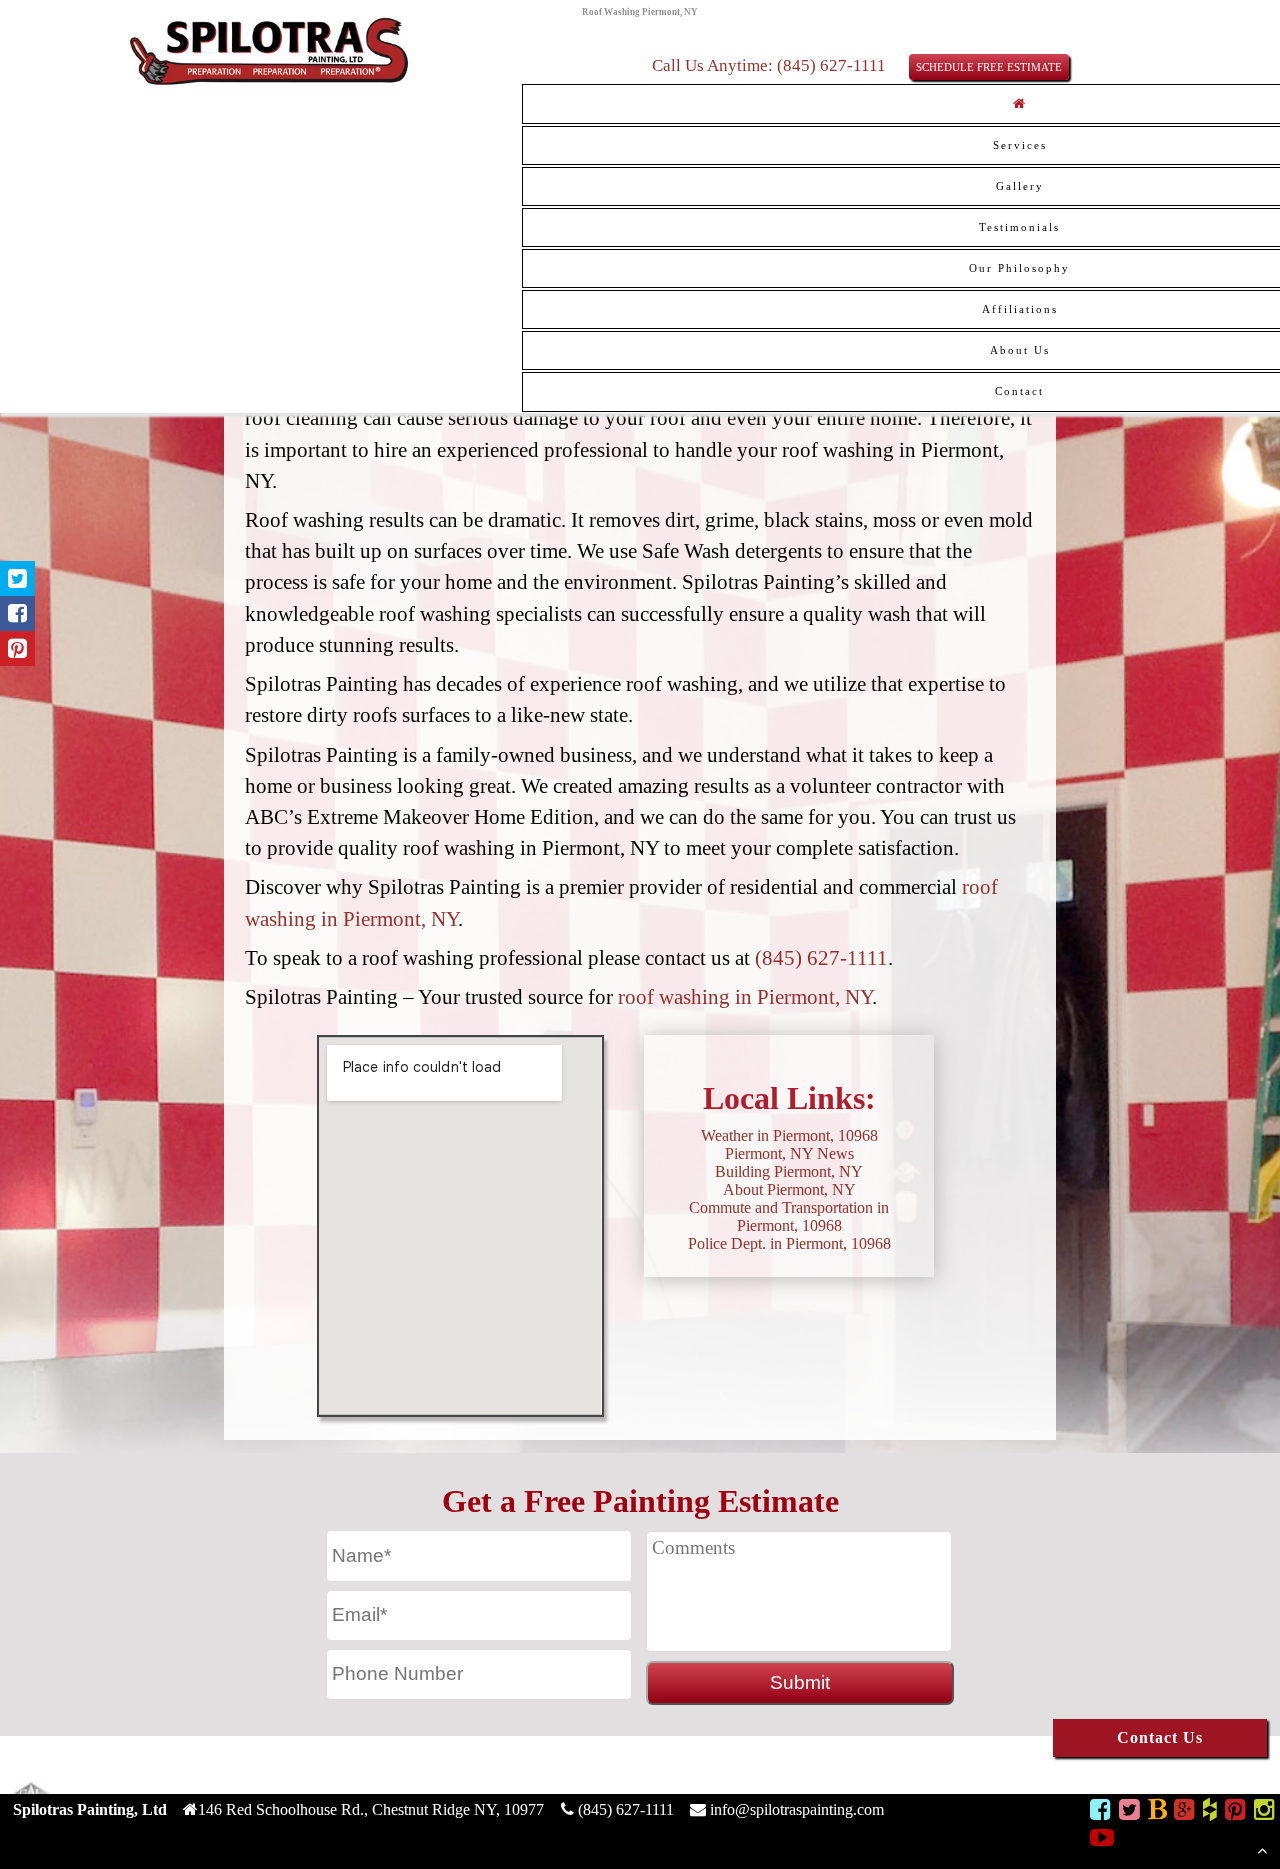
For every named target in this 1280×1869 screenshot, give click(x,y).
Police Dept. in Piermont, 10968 (789, 1243)
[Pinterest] (1235, 1812)
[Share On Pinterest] (17, 648)
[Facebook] (1100, 1812)
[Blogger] (1157, 1812)
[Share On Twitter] (17, 578)
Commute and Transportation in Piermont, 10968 (789, 1216)
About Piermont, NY (789, 1189)
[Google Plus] (1184, 1812)
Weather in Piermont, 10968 (789, 1135)
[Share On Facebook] (17, 613)
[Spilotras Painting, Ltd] (269, 82)
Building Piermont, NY (789, 1171)
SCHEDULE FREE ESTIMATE (989, 67)
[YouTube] (1102, 1840)
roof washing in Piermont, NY (745, 996)
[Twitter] (1129, 1812)
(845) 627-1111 (821, 957)
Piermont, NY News (789, 1153)
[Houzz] (1210, 1812)
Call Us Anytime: (714, 65)
